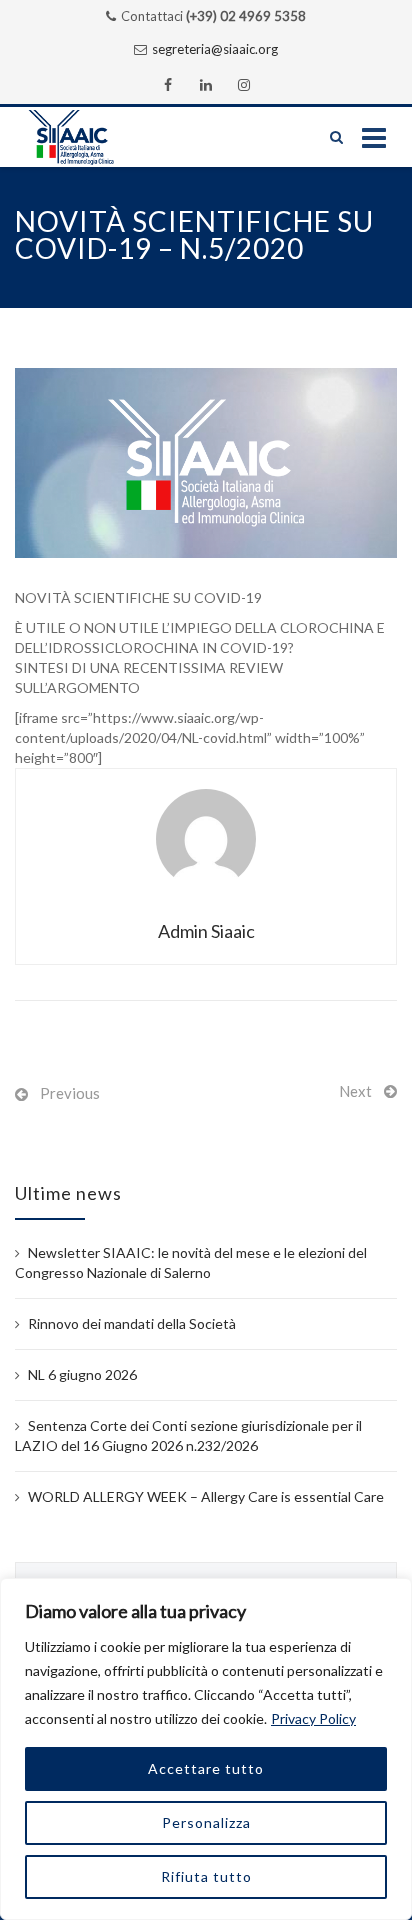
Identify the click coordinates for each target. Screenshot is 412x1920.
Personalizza (206, 1822)
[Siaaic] (91, 137)
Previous (70, 1093)
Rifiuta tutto (206, 1876)
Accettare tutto (206, 1768)
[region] (206, 1749)
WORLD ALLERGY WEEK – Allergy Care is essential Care (206, 1496)
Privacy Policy (313, 1718)
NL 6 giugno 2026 (82, 1374)
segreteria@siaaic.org (215, 49)
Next (355, 1091)
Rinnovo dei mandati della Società (132, 1323)
